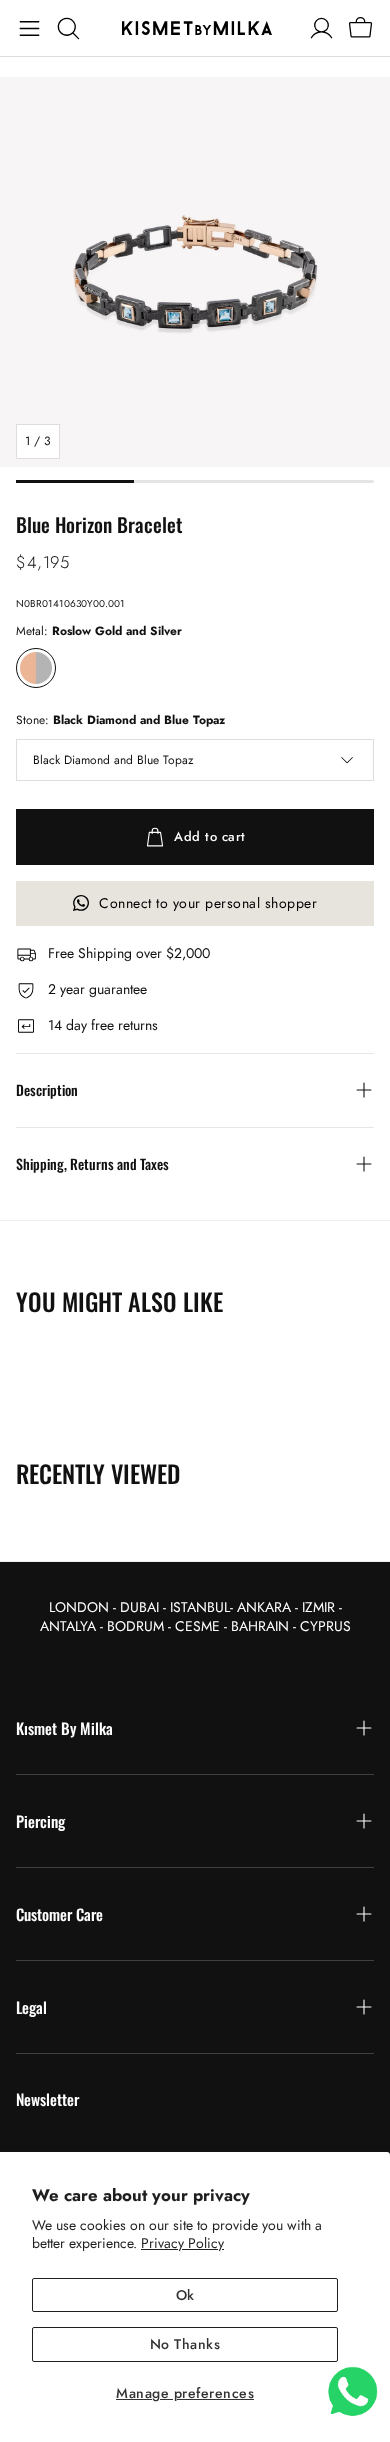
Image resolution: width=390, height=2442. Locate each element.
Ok (185, 2295)
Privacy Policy (182, 2243)
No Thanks (185, 2344)
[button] (29, 28)
